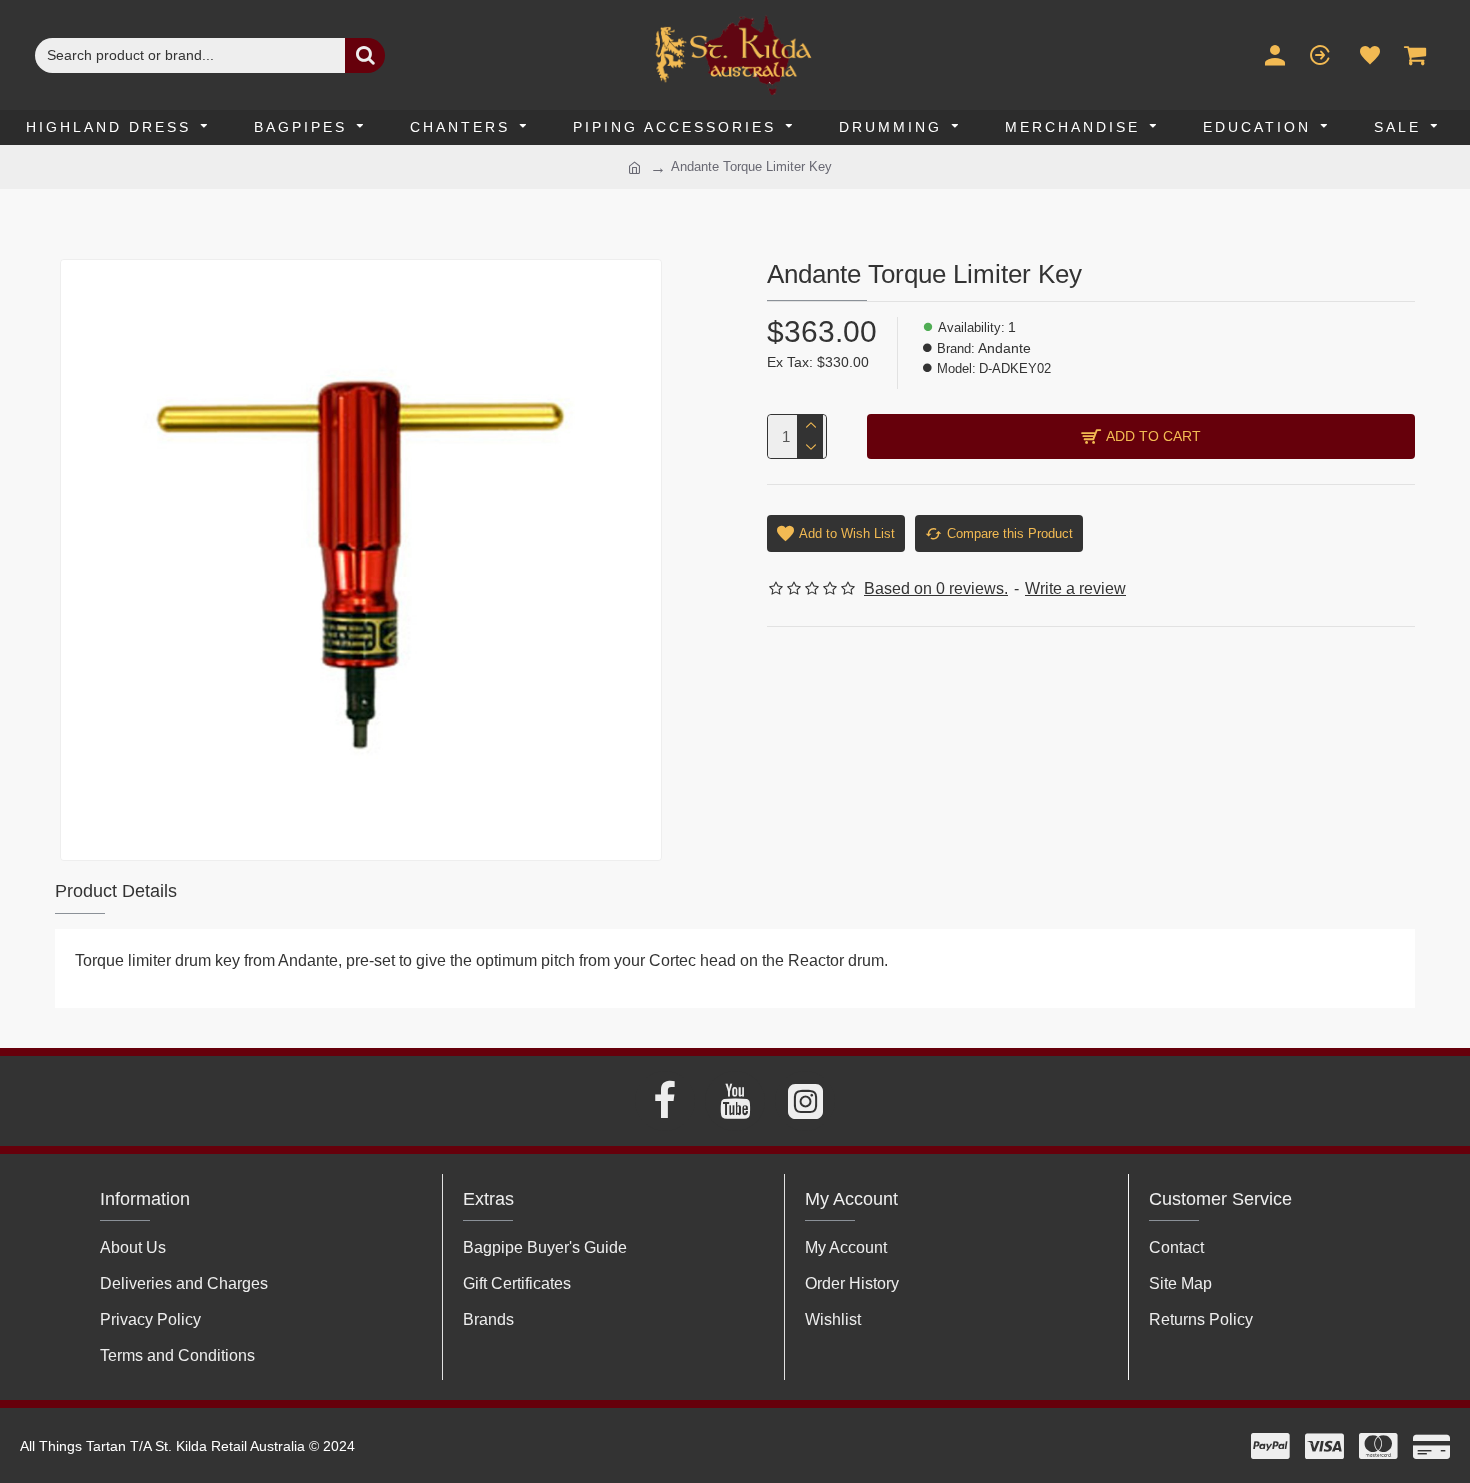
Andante (1004, 348)
